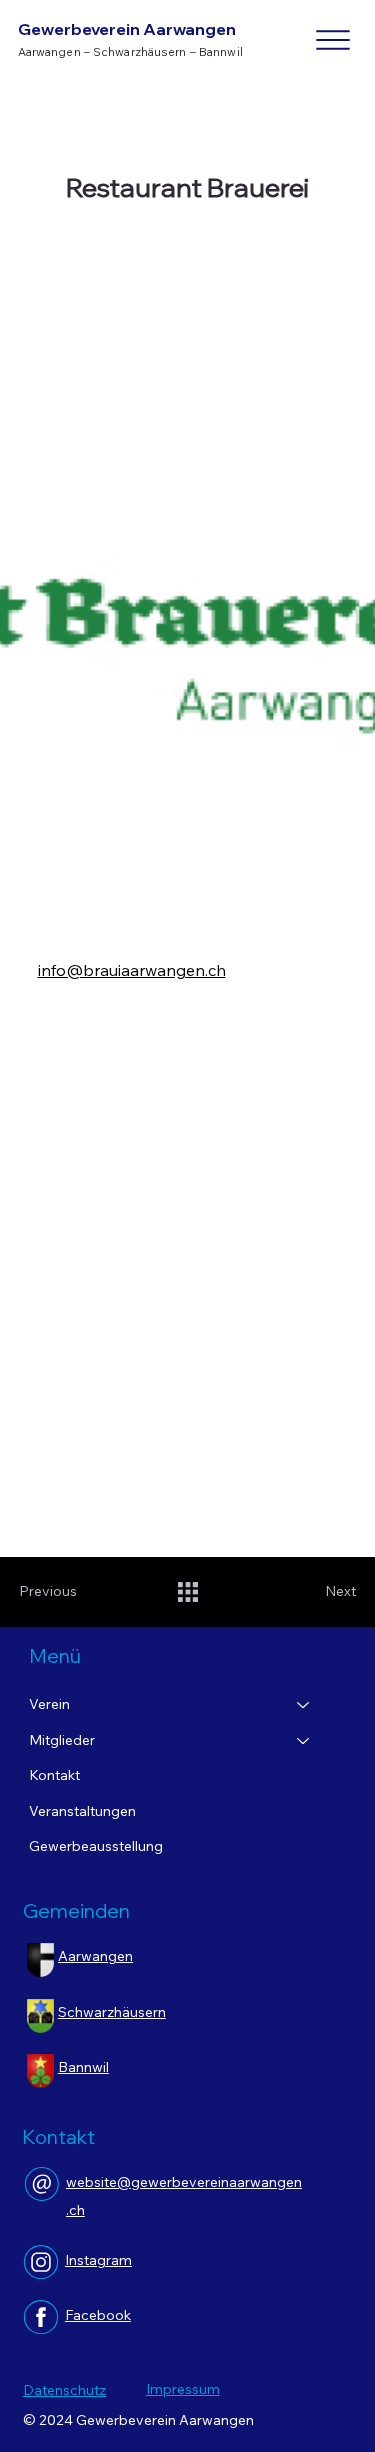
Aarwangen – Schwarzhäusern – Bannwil (130, 51)
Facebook (98, 2315)
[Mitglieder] (304, 1741)
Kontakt (54, 1775)
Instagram (98, 2260)
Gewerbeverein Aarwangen (127, 29)
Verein (49, 1704)
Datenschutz (64, 2390)
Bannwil (83, 2067)
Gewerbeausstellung (96, 1846)
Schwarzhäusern (112, 2012)
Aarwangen (95, 1956)
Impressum (183, 2389)
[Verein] (304, 1705)
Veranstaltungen (82, 1811)
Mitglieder (62, 1740)
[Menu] (333, 40)
